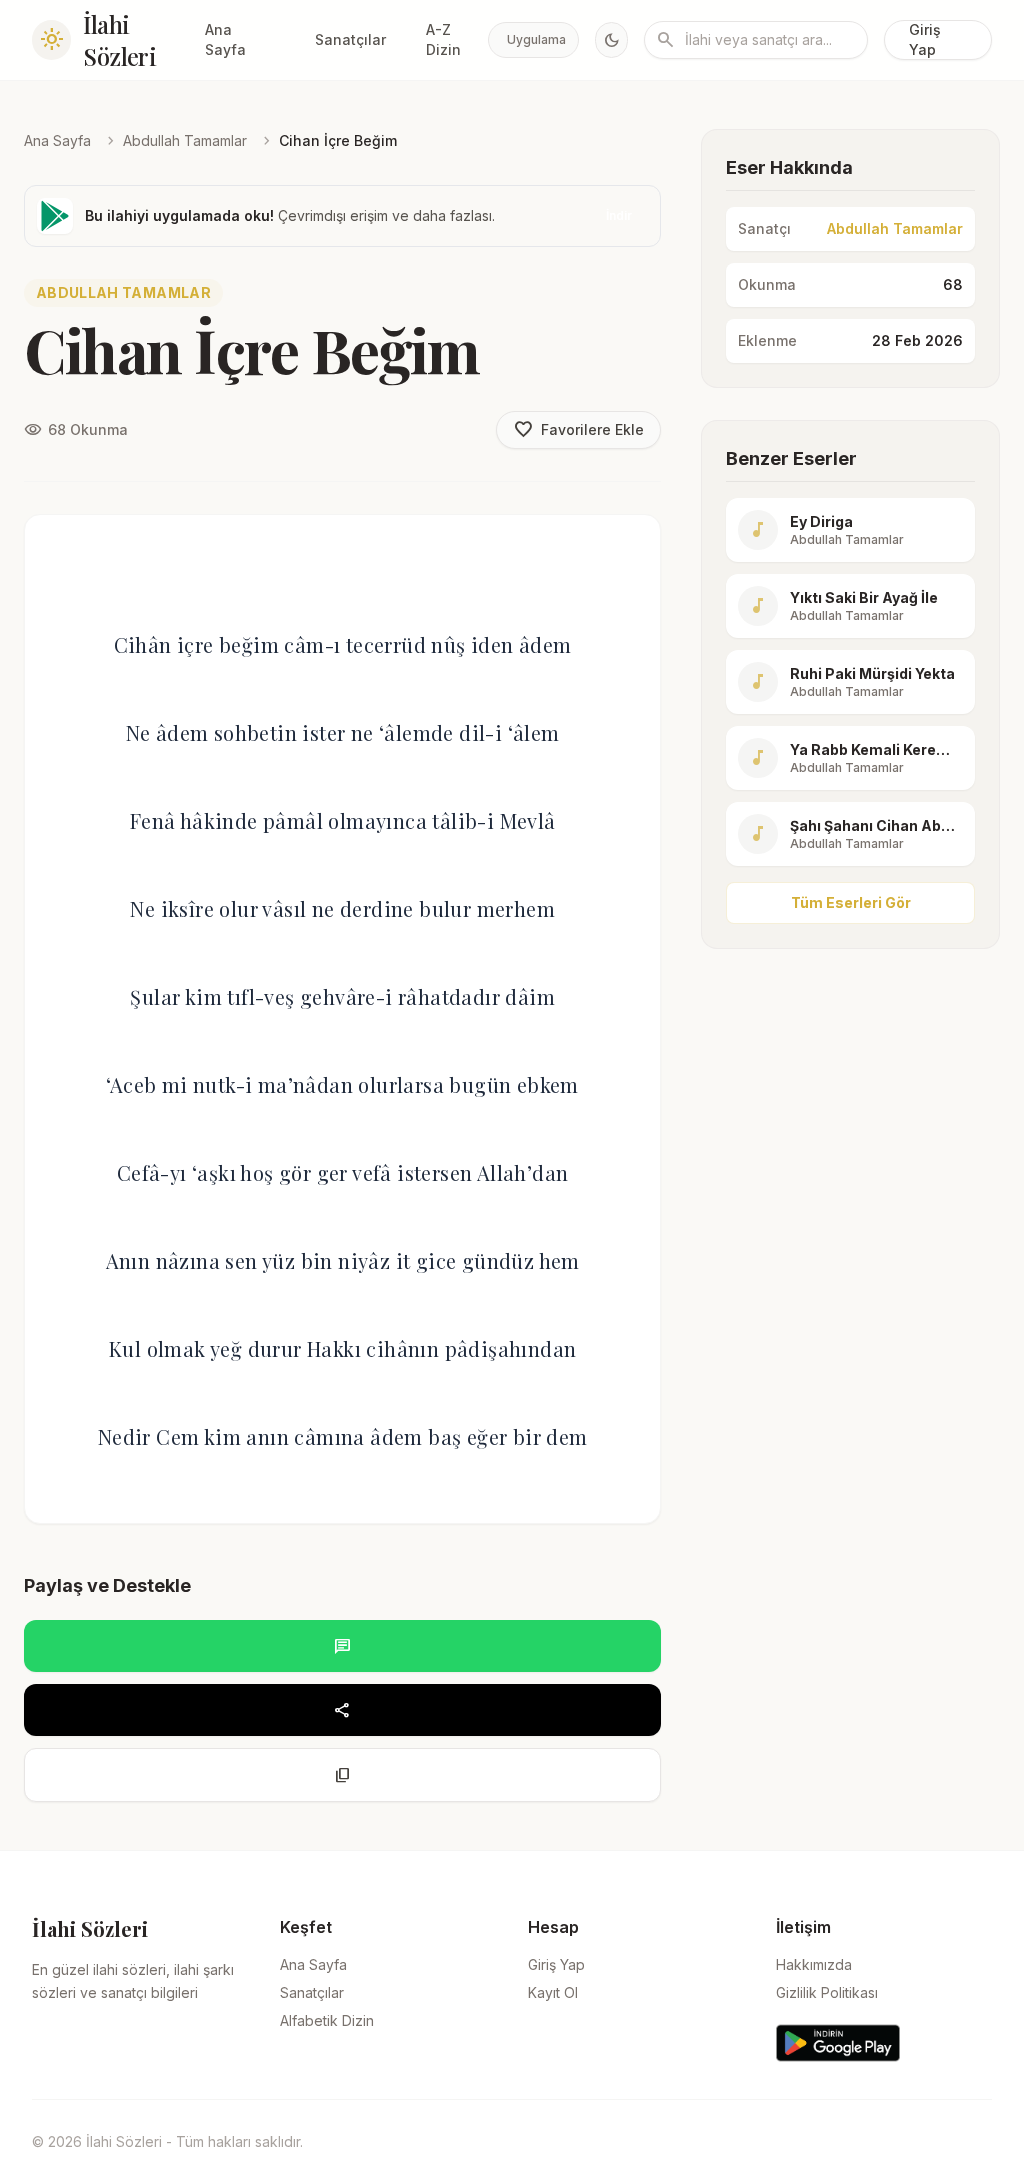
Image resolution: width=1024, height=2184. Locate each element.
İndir (619, 215)
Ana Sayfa (225, 39)
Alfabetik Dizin (327, 2020)
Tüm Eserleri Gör (851, 902)
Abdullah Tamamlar (185, 140)
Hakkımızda (814, 1964)
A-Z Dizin (443, 39)
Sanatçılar (350, 39)
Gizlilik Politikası (827, 1992)
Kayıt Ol (553, 1992)
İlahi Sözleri (119, 40)
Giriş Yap (925, 39)
